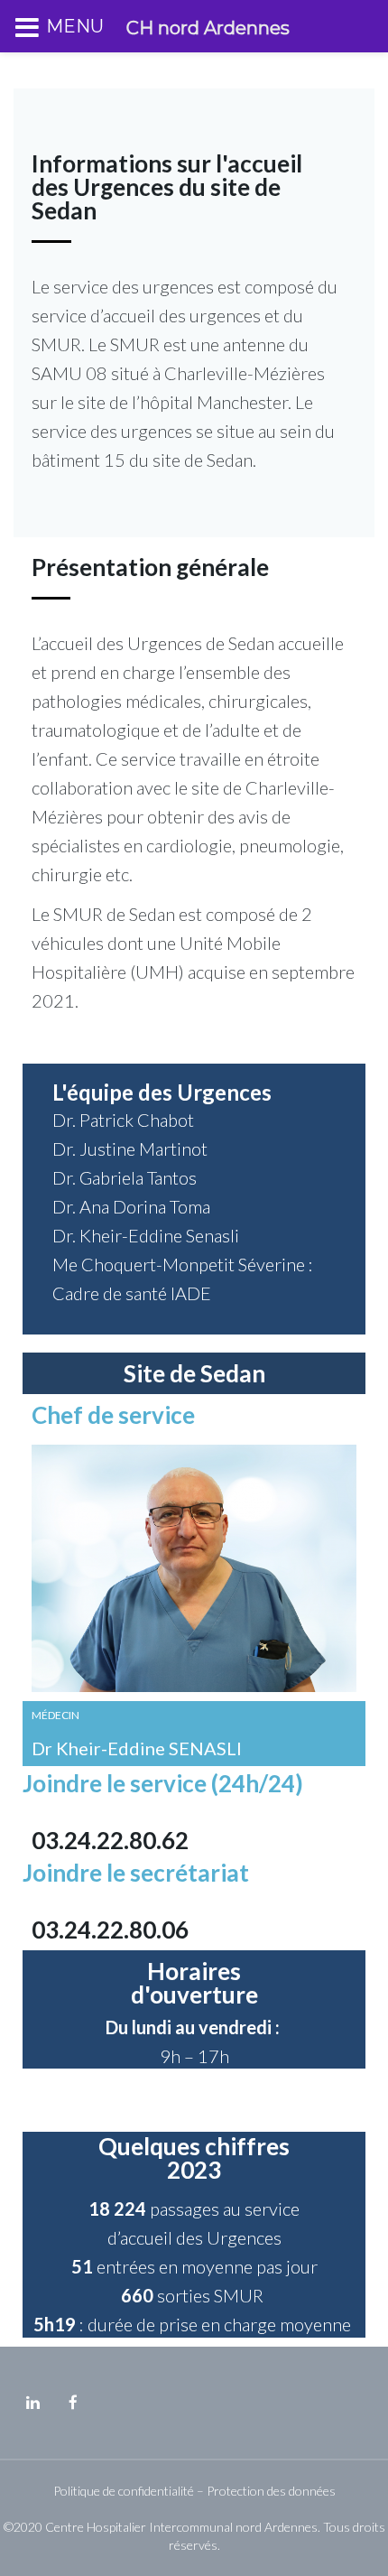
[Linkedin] (32, 2403)
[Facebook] (73, 2403)
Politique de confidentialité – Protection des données (194, 2491)
